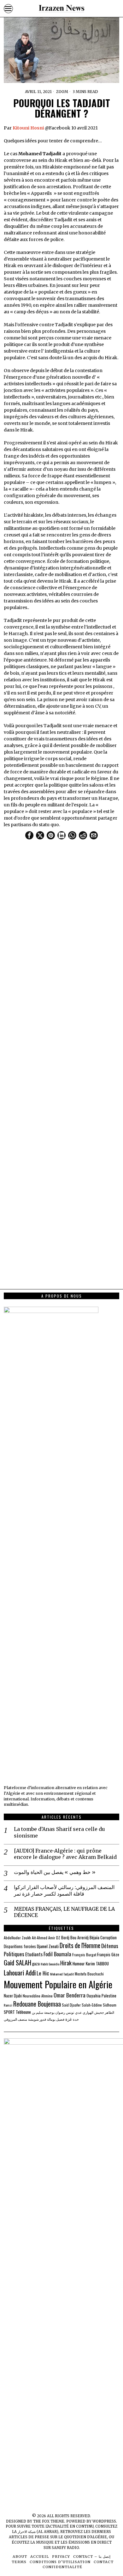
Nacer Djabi (13, 1996)
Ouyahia (94, 1995)
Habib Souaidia (50, 1964)
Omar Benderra (70, 1995)
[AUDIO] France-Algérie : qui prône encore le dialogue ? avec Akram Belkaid (65, 1854)
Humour (79, 1964)
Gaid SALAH (18, 1963)
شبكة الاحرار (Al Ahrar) (38, 2532)
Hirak (66, 1963)
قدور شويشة (37, 2019)
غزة (69, 2019)
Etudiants (34, 1954)
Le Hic (43, 1973)
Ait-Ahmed (40, 1938)
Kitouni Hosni (28, 128)
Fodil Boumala (57, 1954)
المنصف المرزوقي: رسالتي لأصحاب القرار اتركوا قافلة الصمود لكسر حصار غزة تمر (64, 1890)
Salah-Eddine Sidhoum (99, 2005)
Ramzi (8, 2005)
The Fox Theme (49, 2521)
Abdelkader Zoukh (17, 1938)
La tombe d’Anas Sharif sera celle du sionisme (59, 1832)
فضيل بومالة (56, 2019)
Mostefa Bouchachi (89, 1974)
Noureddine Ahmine (38, 1996)
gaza (36, 1964)
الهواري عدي (84, 2012)
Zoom (62, 92)
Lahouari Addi (20, 1972)
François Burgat (84, 1955)
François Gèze (108, 1955)
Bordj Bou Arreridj (75, 1938)
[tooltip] (29, 835)
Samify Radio (65, 2548)
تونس (70, 2012)
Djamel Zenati (48, 1946)
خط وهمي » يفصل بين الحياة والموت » (55, 1872)
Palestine (109, 1996)
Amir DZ (54, 1938)
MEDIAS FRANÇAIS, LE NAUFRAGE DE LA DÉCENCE (64, 1912)
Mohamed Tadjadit (62, 1974)
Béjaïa (94, 1937)
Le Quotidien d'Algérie (83, 2537)
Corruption (108, 1938)
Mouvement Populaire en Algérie (58, 1984)
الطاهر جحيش (104, 2012)
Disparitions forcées (20, 1946)
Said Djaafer (71, 2005)
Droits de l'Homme (80, 1945)
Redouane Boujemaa (37, 2004)
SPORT (9, 2012)
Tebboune (23, 2012)
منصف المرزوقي (15, 2019)
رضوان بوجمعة (55, 2012)
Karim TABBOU (97, 1964)
